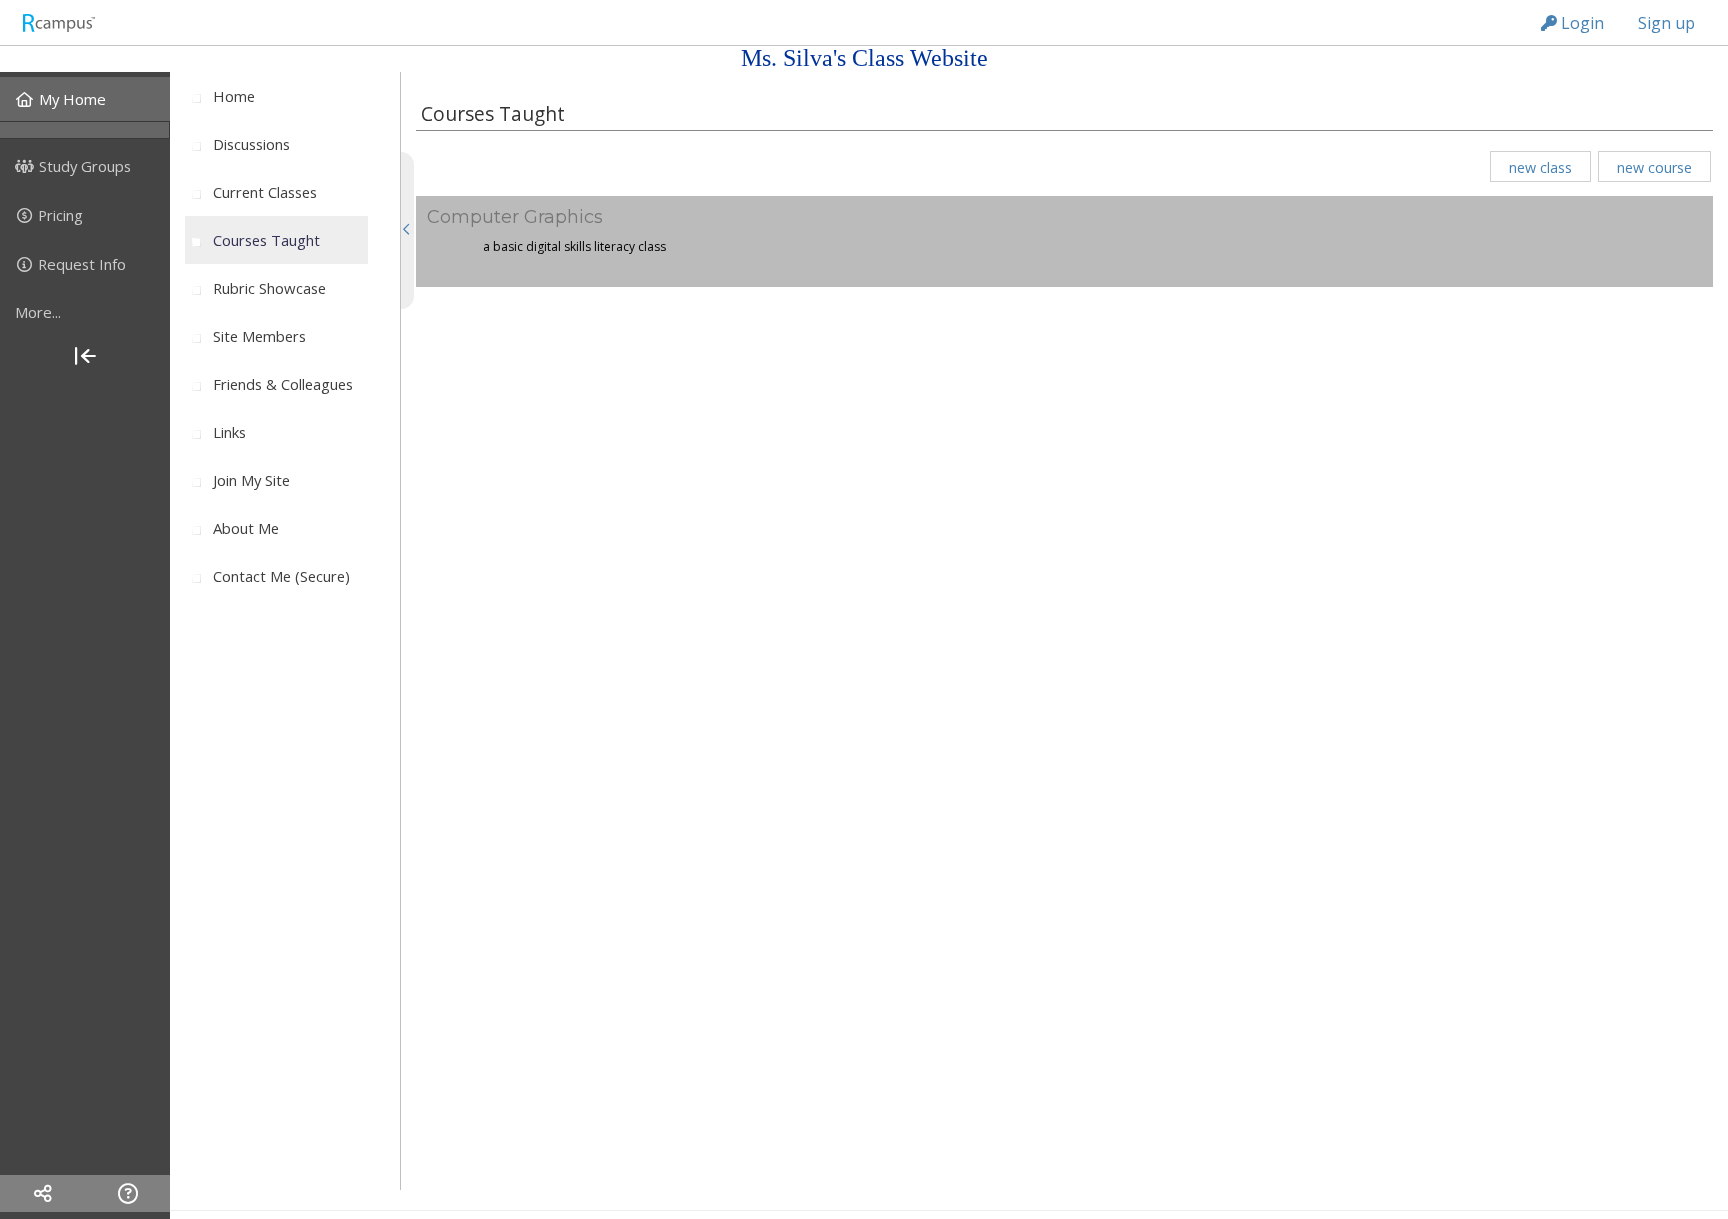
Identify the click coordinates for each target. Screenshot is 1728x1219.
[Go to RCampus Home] (58, 22)
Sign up (1666, 23)
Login (1580, 23)
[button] (1540, 166)
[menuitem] (85, 99)
